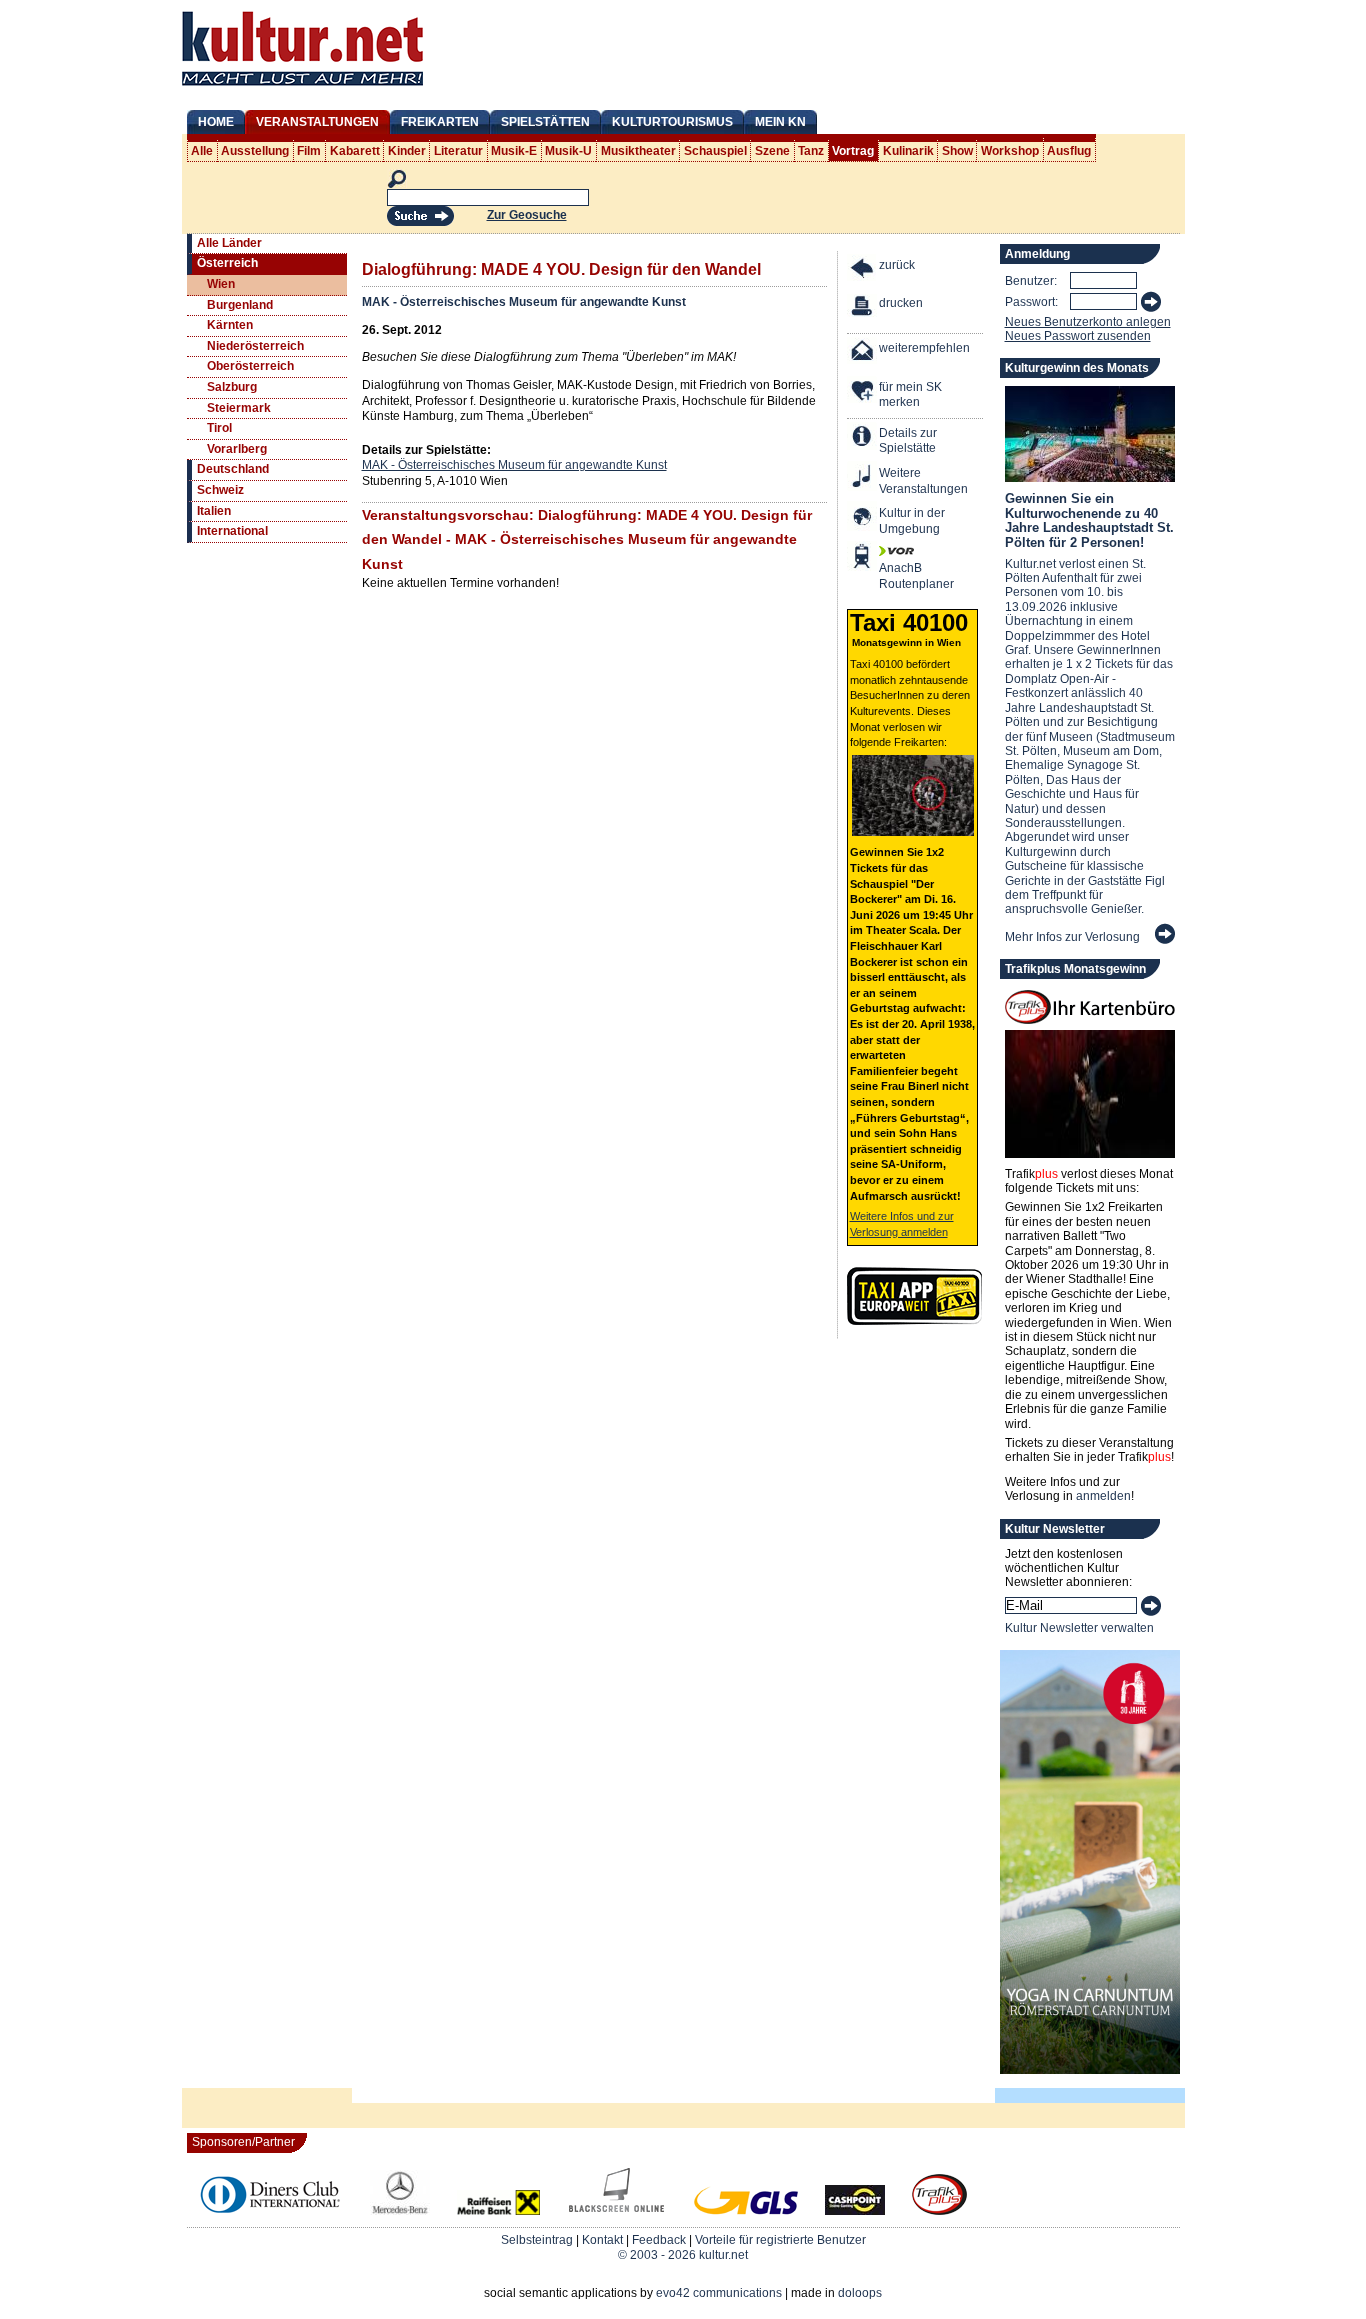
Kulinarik (908, 151)
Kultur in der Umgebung (912, 521)
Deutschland (233, 469)
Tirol (219, 428)
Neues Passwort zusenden (1078, 336)
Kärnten (230, 325)
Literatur (458, 151)
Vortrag (853, 151)
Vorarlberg (237, 449)
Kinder (407, 151)
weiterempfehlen (924, 348)
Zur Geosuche (527, 215)
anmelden (1103, 1496)
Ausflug (1069, 151)
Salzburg (232, 387)
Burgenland (240, 305)
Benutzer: (1031, 281)
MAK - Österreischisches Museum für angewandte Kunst (524, 302)
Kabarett (355, 151)
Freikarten (440, 122)
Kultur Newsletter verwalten (1079, 1628)
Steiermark (239, 408)
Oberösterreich (250, 366)
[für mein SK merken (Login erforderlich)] (863, 392)
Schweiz (220, 490)
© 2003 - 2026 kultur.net (683, 2255)
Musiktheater (638, 151)
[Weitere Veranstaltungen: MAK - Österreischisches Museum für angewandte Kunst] (863, 478)
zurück (897, 265)
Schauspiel (715, 151)
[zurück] (863, 270)
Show (957, 151)
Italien (214, 511)
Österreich (227, 263)
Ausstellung (255, 151)
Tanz (811, 151)
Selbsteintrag (537, 2240)
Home (216, 122)
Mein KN (780, 122)
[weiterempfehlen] (863, 353)
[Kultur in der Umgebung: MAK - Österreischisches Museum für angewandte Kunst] (863, 518)
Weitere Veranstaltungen (923, 481)
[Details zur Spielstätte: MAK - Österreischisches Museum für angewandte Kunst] (863, 438)
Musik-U (568, 151)
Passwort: (1031, 302)
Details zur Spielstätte (908, 441)
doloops (860, 2293)
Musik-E (514, 151)
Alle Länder (229, 243)
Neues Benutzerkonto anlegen (1088, 322)
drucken (901, 303)
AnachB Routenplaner (895, 576)
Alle (202, 151)
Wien (221, 284)
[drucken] (863, 308)
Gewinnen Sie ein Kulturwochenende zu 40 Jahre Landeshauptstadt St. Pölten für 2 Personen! (1089, 520)
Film (309, 151)
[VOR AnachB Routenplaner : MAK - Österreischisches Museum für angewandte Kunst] (863, 558)
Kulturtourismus (672, 122)
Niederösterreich (255, 346)
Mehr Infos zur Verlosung (1072, 937)
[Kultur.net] (302, 88)
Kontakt (602, 2240)
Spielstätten (545, 122)
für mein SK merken (910, 395)
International (232, 531)
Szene (772, 151)
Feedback (659, 2240)
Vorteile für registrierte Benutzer (780, 2240)
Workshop (1010, 151)
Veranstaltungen (317, 122)
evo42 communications (719, 2293)
